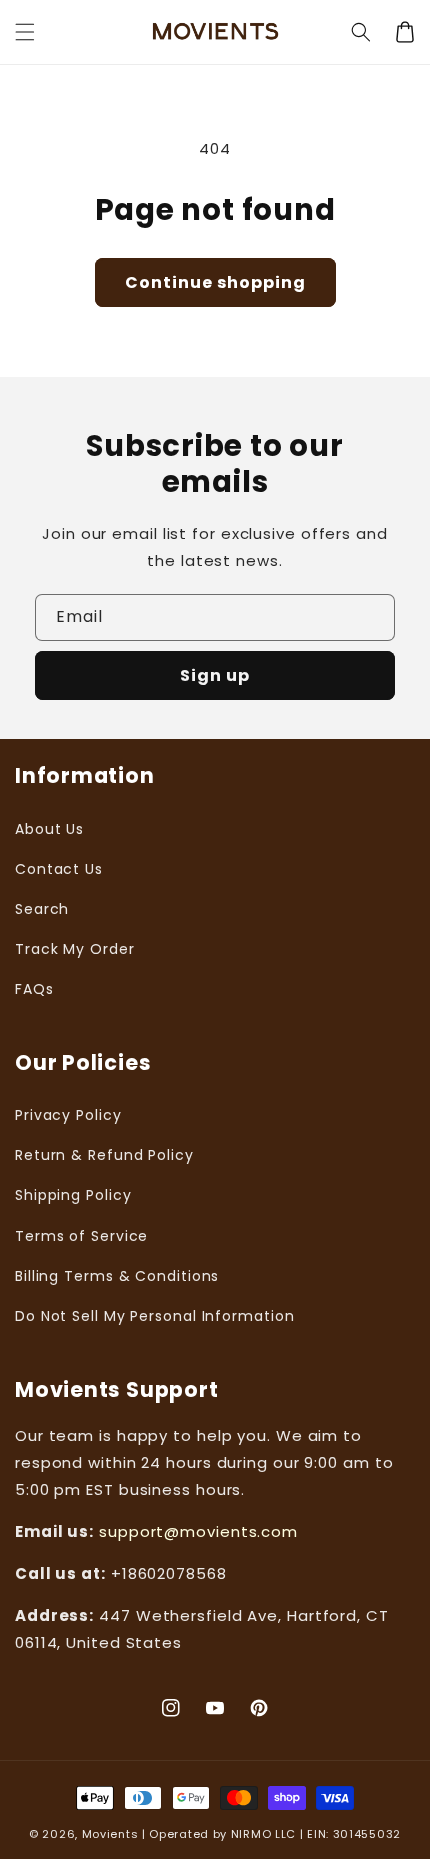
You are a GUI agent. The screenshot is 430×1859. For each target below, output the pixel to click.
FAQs (34, 989)
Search (42, 909)
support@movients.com (198, 1531)
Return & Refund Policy (104, 1155)
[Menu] (25, 32)
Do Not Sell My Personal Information (155, 1316)
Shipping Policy (73, 1195)
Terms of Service (81, 1236)
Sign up (215, 675)
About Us (49, 829)
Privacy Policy (68, 1115)
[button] (361, 32)
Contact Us (59, 869)
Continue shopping (215, 282)
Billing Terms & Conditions (117, 1276)
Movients (110, 1834)
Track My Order (75, 949)
